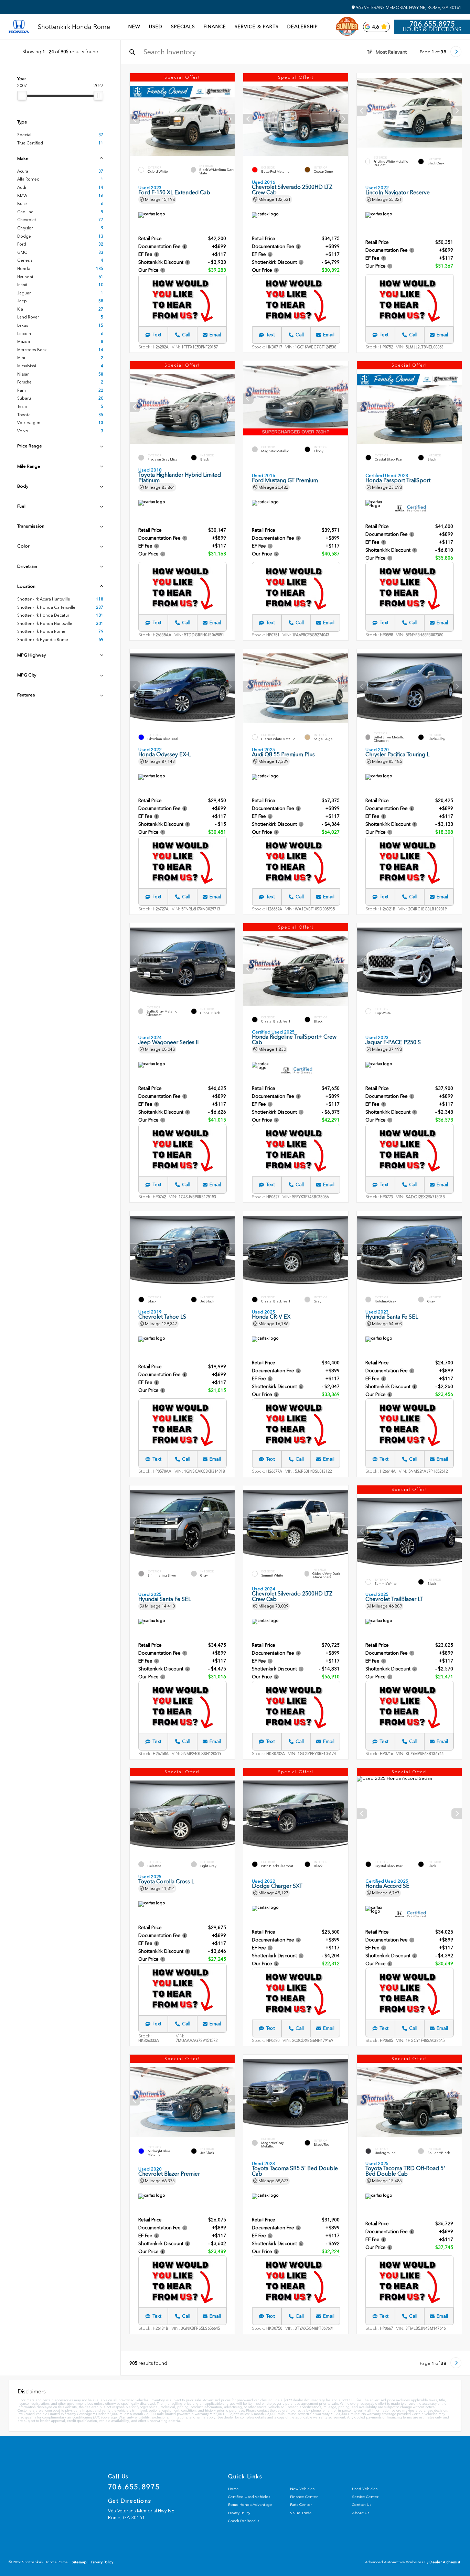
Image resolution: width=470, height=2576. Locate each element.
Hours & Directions (432, 30)
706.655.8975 (432, 24)
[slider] (22, 96)
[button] (229, 119)
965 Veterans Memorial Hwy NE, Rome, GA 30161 (408, 8)
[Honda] (19, 27)
